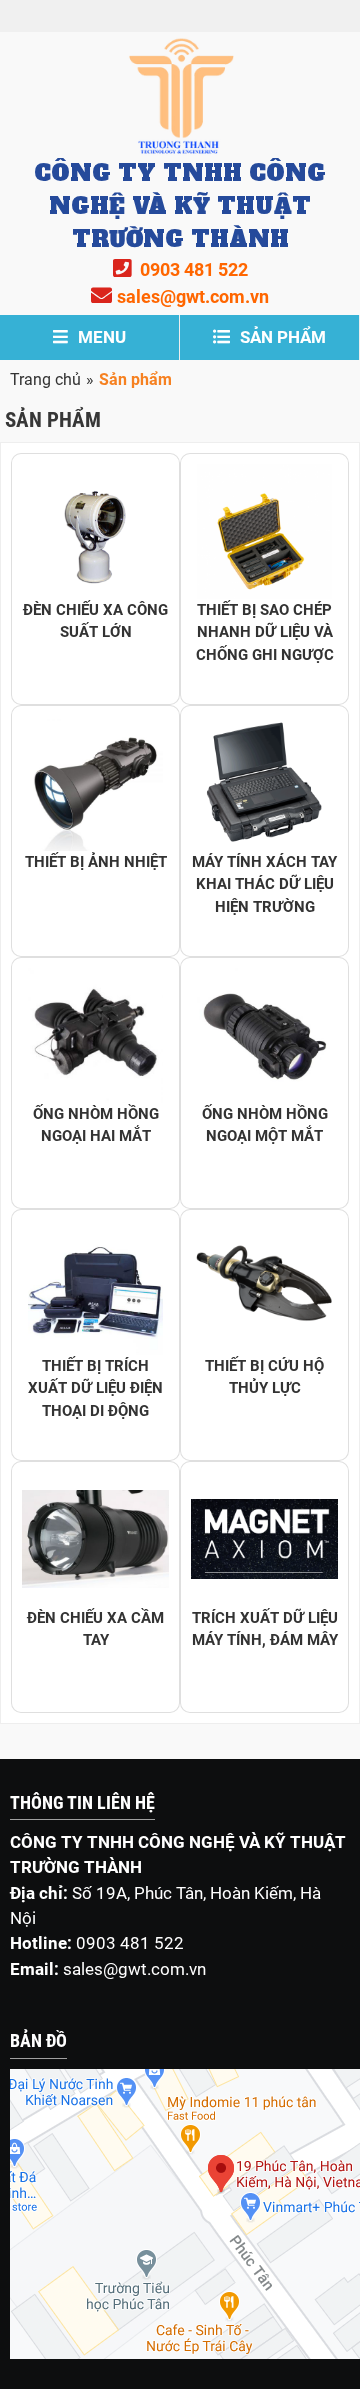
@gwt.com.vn (154, 1969)
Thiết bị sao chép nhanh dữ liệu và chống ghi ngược (265, 632)
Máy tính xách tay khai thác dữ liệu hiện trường (264, 884)
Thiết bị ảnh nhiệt (96, 862)
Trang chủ (45, 379)
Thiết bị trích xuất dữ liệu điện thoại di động (95, 1388)
